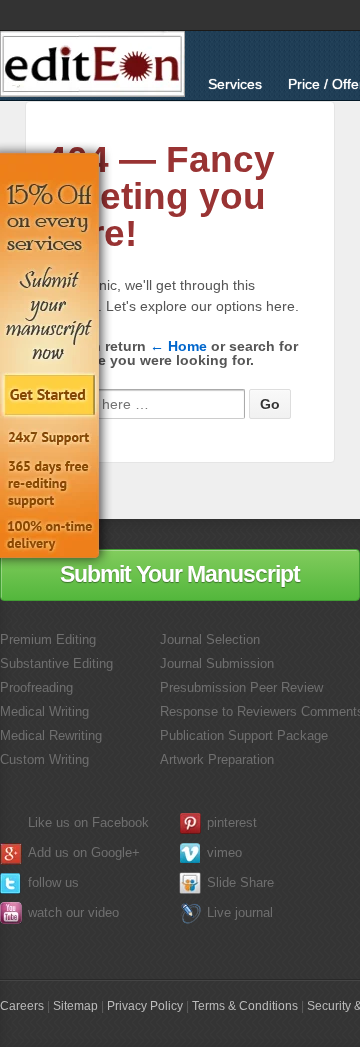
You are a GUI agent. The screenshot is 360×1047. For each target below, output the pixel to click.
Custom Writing (44, 759)
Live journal (240, 912)
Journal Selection (210, 639)
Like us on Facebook (88, 822)
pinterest (232, 822)
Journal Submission (217, 663)
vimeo (224, 852)
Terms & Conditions (245, 1006)
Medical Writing (44, 711)
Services (235, 84)
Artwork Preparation (217, 759)
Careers (22, 1006)
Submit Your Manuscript (180, 574)
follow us (53, 882)
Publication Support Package (244, 735)
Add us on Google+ (84, 852)
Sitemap (75, 1006)
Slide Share (240, 882)
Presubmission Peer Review (241, 687)
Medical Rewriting (51, 735)
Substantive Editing (56, 663)
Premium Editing (48, 639)
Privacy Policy (145, 1006)
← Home (178, 346)
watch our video (73, 912)
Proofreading (36, 687)
